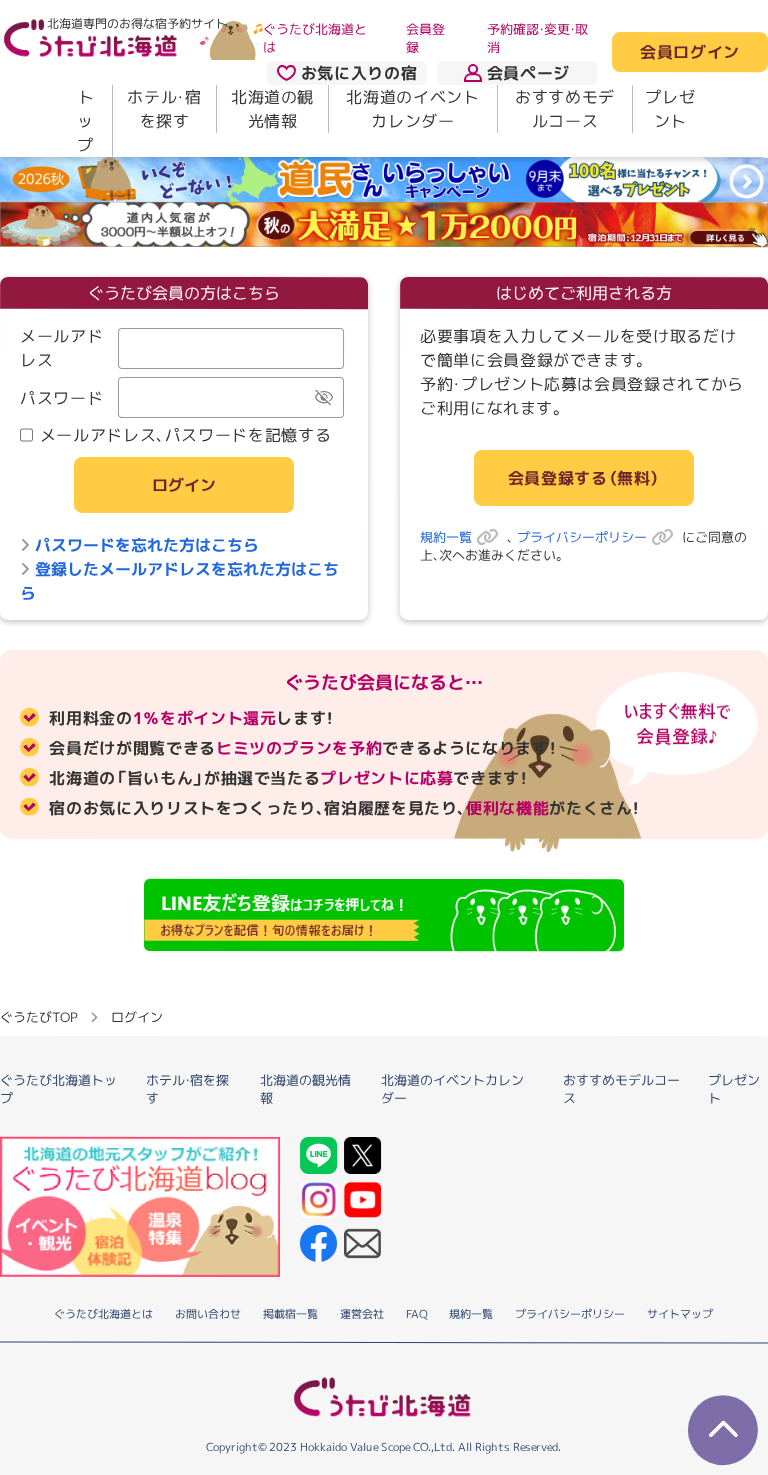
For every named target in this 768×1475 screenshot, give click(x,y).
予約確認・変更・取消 (537, 38)
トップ (85, 121)
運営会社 (362, 1314)
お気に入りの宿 (359, 73)
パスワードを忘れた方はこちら (147, 544)
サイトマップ (680, 1314)
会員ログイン (690, 53)
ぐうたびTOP (38, 1017)
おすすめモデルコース (565, 109)
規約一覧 (446, 537)
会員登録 (425, 38)
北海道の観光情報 (272, 109)
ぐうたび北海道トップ (58, 1088)
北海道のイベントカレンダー (412, 109)
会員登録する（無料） (584, 478)
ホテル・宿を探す (164, 109)
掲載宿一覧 (290, 1314)
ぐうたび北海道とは (315, 38)
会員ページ (528, 73)
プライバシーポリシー (582, 537)
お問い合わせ (208, 1314)
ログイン (184, 485)
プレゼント (670, 109)
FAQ (416, 1314)
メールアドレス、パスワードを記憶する (186, 434)
